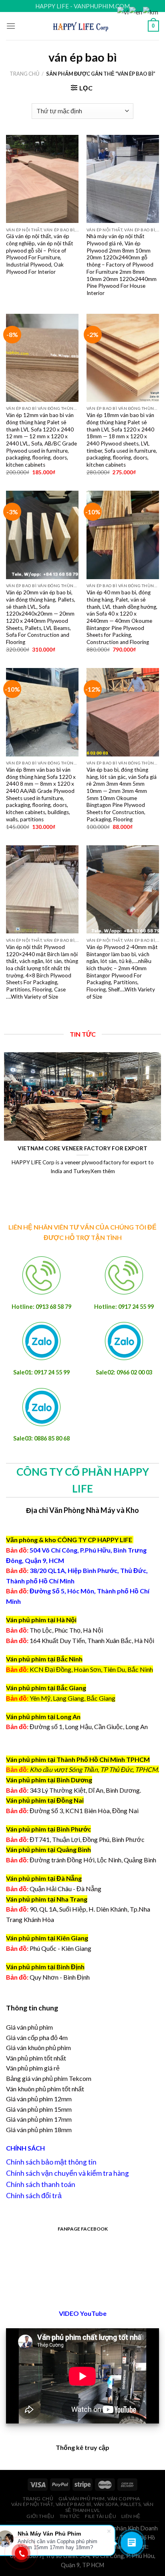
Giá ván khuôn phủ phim (38, 2047)
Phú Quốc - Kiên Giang (60, 1948)
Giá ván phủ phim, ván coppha (99, 2499)
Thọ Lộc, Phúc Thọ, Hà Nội (54, 1630)
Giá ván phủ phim (29, 2027)
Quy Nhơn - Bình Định (60, 1977)
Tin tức (70, 2516)
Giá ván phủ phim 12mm (39, 2099)
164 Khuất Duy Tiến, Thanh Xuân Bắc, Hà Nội (80, 1640)
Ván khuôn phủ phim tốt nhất (45, 2089)
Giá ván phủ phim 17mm (39, 2119)
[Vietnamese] (123, 11)
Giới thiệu (40, 2516)
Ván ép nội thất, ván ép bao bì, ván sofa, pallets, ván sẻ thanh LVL (82, 2507)
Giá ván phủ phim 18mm (39, 2130)
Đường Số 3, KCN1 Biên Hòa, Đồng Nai (72, 1811)
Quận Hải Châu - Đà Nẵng (65, 1889)
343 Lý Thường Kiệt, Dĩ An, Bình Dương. (73, 1790)
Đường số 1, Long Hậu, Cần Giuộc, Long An (77, 1726)
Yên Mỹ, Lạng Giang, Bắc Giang (72, 1698)
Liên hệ (131, 2516)
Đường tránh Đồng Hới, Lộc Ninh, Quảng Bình (81, 1860)
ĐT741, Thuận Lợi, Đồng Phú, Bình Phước (75, 1839)
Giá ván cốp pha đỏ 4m (37, 2037)
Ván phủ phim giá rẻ (33, 2068)
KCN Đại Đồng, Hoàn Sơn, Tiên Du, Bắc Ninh (91, 1669)
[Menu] (11, 26)
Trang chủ (24, 74)
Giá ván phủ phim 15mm (39, 2109)
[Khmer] (151, 11)
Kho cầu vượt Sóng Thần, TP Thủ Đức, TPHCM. (94, 1769)
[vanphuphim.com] (83, 26)
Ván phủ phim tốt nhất (36, 2058)
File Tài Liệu (101, 2516)
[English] (136, 11)
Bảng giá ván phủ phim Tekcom (49, 2078)
